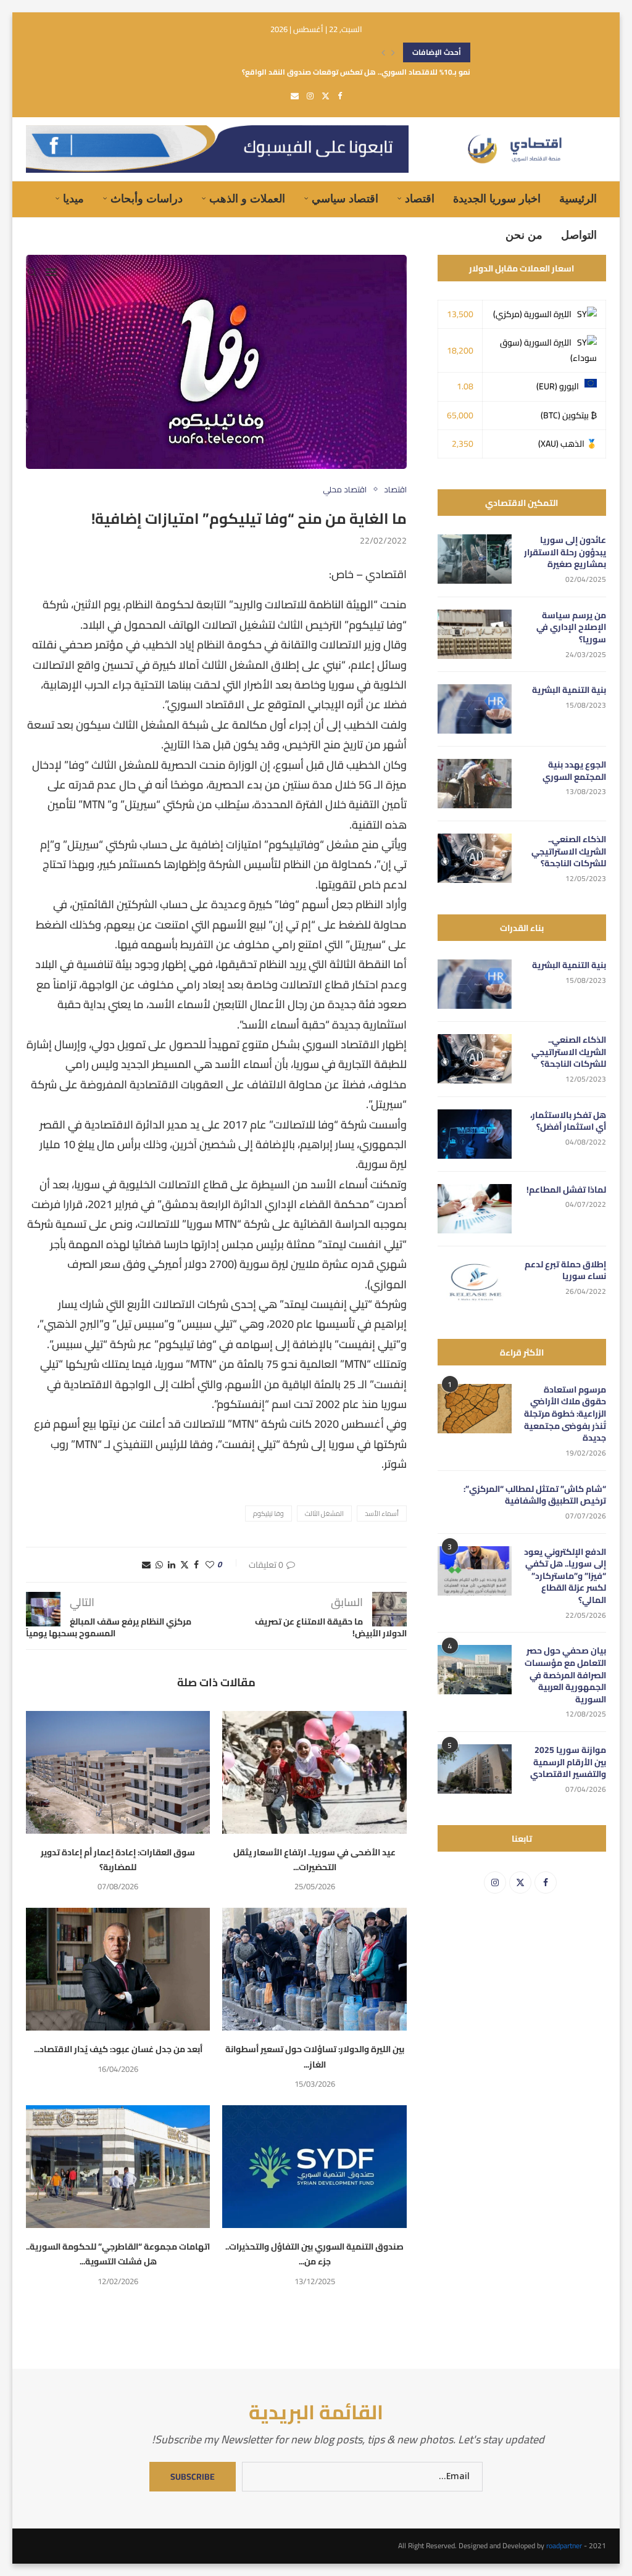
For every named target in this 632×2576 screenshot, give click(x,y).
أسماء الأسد (382, 1514)
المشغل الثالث (324, 1514)
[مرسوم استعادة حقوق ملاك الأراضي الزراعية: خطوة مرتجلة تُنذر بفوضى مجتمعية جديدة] (475, 1409)
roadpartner (564, 2545)
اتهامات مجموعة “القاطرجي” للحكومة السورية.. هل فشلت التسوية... (118, 2254)
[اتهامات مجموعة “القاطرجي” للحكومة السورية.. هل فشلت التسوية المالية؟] (118, 2167)
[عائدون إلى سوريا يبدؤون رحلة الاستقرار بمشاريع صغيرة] (475, 559)
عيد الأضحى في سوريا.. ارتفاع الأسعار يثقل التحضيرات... (314, 1860)
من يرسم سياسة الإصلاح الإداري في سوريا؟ (571, 628)
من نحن (524, 235)
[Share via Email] (146, 1565)
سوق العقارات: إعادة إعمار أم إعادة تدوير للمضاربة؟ (118, 1860)
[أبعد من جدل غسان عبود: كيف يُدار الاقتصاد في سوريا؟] (118, 1969)
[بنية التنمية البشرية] (475, 709)
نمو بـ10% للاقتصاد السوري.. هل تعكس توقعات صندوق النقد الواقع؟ (356, 56)
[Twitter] (326, 96)
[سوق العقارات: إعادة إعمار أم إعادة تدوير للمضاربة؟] (118, 1772)
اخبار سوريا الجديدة (497, 199)
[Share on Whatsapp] (159, 1565)
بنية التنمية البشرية (569, 690)
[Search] (32, 272)
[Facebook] (340, 96)
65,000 (460, 415)
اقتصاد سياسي (345, 199)
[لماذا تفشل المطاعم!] (475, 1209)
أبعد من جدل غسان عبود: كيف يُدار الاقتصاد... (118, 2049)
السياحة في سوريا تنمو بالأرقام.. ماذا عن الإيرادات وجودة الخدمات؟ (362, 76)
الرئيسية (578, 199)
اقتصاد (420, 199)
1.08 (465, 386)
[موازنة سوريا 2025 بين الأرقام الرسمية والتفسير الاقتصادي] (475, 1769)
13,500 (460, 314)
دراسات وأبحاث (147, 199)
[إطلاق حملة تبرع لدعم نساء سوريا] (475, 1283)
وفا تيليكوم (268, 1514)
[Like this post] (210, 1565)
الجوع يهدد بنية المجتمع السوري (574, 771)
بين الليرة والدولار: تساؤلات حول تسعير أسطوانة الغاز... (315, 2056)
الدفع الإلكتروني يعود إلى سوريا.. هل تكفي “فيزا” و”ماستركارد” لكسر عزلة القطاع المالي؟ (565, 1576)
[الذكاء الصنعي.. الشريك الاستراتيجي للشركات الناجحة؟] (475, 858)
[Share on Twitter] (185, 1565)
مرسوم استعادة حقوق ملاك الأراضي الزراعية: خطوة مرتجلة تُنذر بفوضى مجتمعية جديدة (565, 1414)
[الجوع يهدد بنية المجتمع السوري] (475, 784)
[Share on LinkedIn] (172, 1565)
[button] (383, 52)
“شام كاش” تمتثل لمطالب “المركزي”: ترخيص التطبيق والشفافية (535, 1495)
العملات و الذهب (247, 199)
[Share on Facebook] (196, 1565)
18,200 (460, 350)
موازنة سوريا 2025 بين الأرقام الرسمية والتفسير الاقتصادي (568, 1762)
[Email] (295, 96)
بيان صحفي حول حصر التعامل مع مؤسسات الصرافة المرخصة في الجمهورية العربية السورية (565, 1675)
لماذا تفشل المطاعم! (566, 1190)
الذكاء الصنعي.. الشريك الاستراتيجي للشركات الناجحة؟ (569, 852)
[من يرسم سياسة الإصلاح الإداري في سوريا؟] (475, 634)
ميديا (73, 199)
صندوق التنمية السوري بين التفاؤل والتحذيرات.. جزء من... (314, 2254)
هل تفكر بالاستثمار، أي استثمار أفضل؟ (568, 1121)
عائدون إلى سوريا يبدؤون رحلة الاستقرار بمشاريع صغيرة (565, 553)
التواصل (579, 235)
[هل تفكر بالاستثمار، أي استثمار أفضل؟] (475, 1134)
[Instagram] (310, 96)
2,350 (463, 444)
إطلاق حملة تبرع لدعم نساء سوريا (565, 1271)
